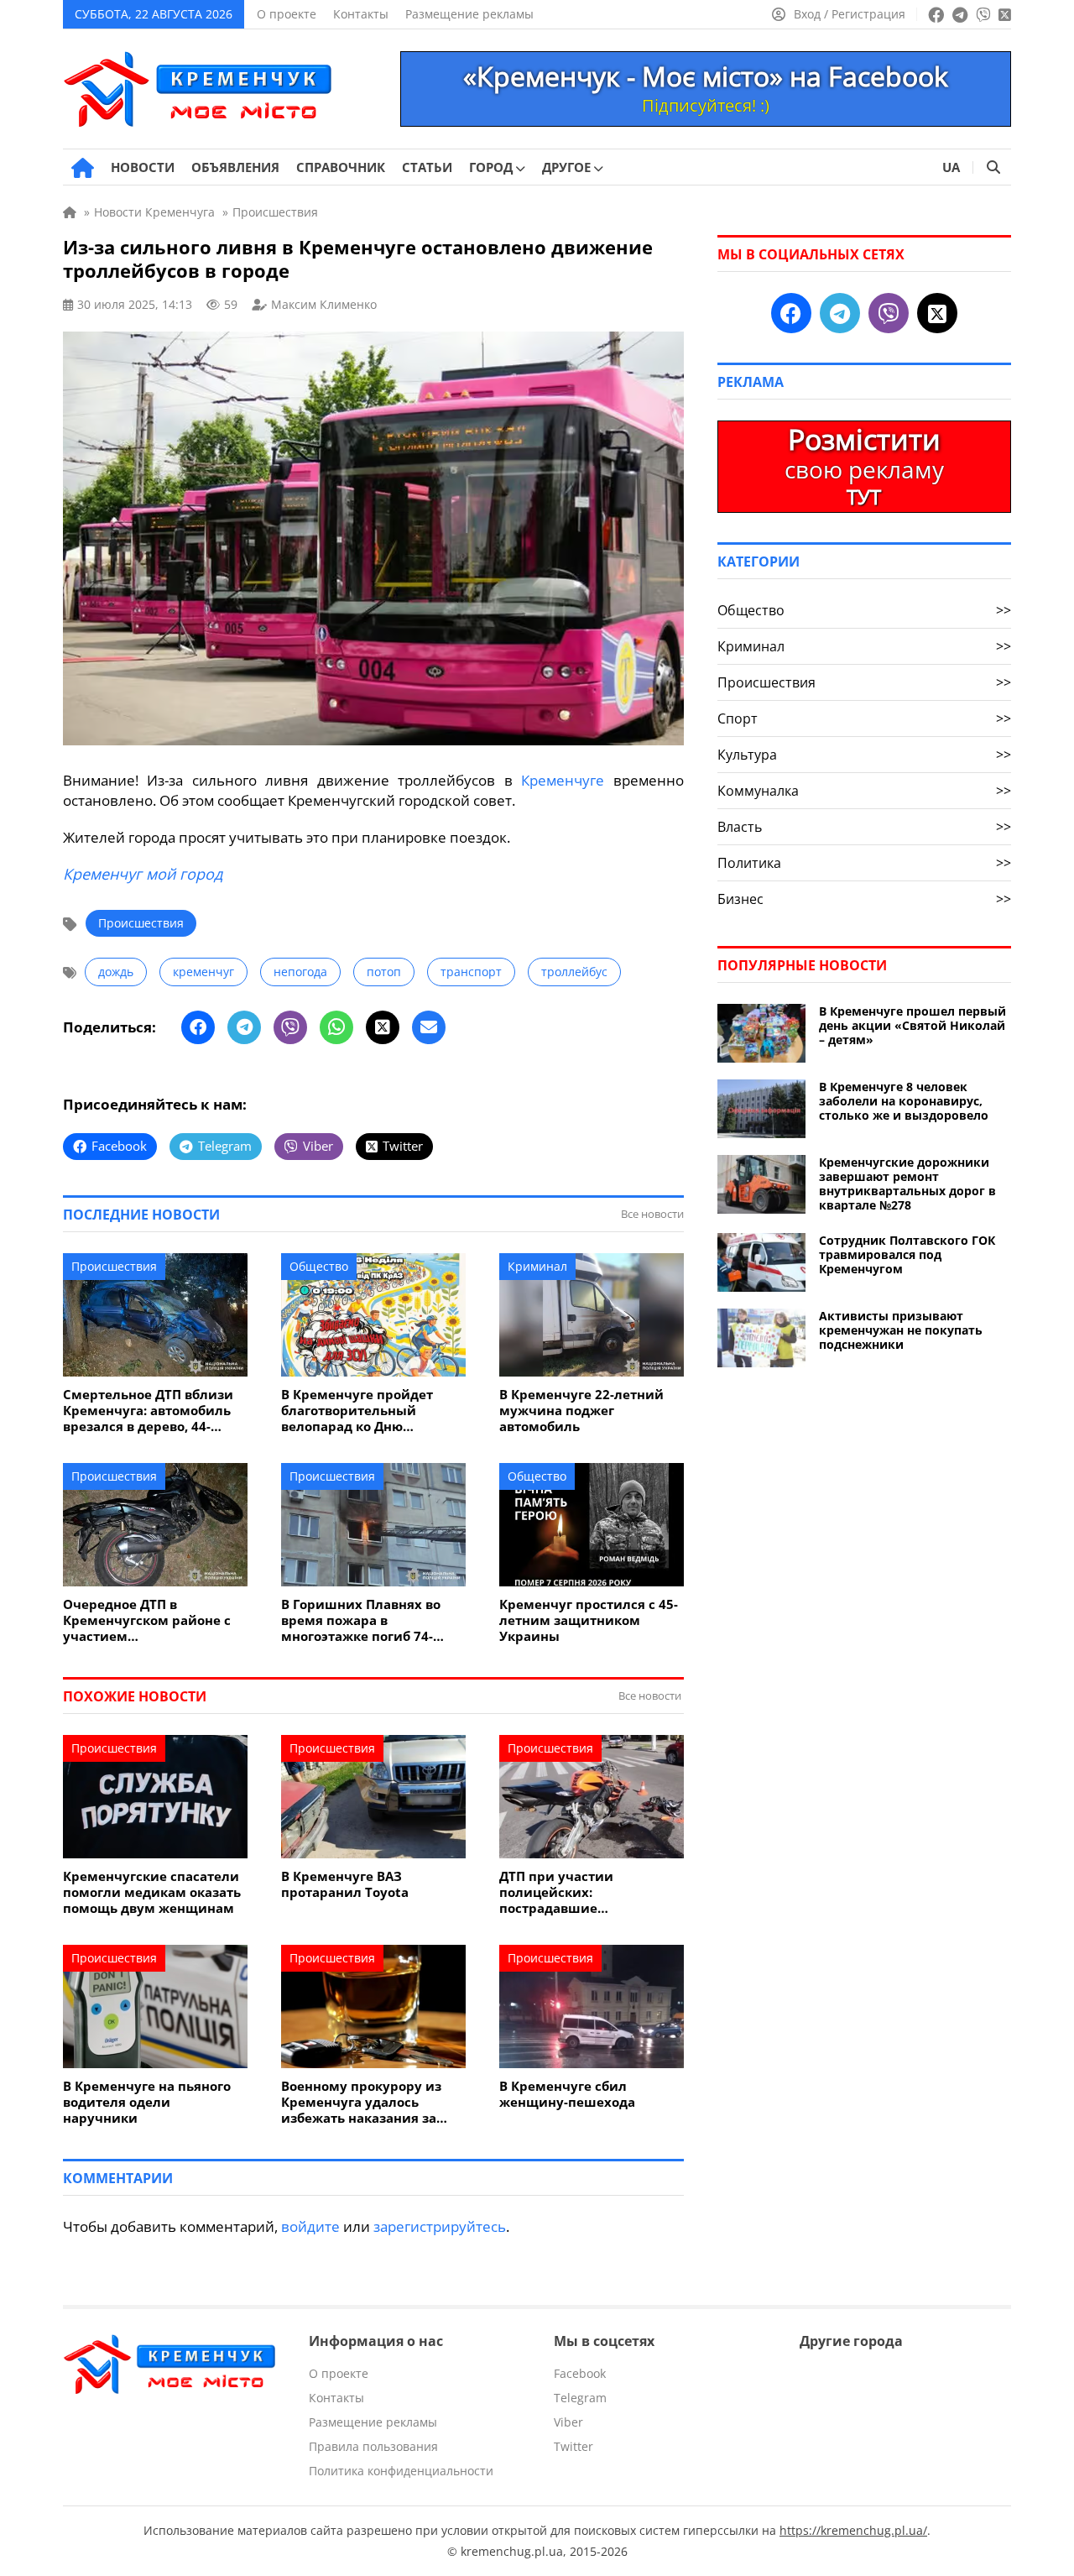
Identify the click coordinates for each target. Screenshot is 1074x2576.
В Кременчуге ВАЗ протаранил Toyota (345, 1884)
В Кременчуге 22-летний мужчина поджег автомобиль (581, 1411)
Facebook (580, 2373)
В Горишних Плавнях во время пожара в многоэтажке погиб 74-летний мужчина (361, 1620)
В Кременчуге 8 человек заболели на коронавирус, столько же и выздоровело (904, 1101)
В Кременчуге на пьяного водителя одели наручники (147, 2102)
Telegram (580, 2398)
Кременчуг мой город (143, 874)
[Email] (429, 1027)
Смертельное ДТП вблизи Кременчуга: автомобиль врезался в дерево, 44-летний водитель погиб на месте (151, 1411)
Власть (864, 827)
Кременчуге (563, 780)
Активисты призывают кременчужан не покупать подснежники (901, 1330)
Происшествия (141, 923)
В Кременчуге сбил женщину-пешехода (567, 2094)
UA (951, 167)
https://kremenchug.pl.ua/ (853, 2530)
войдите (310, 2226)
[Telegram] (244, 1027)
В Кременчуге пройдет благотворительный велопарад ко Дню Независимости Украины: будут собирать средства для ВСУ (367, 1411)
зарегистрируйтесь (440, 2226)
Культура (864, 755)
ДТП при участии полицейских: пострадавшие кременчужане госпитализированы (567, 1892)
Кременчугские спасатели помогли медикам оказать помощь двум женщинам (152, 1892)
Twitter (573, 2446)
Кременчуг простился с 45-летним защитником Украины (589, 1620)
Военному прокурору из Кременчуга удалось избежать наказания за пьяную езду (361, 2102)
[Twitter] (383, 1027)
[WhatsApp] (336, 1027)
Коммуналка (864, 791)
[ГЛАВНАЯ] (83, 168)
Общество (319, 1266)
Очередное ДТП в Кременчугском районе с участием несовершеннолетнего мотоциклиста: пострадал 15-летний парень (149, 1620)
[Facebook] (198, 1027)
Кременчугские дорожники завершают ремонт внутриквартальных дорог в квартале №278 (907, 1183)
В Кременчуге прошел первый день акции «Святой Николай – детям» (912, 1025)
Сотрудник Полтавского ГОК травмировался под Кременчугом (907, 1254)
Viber (568, 2422)
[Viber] (290, 1027)
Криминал (537, 1266)
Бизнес (864, 899)
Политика (864, 863)
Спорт (864, 718)
